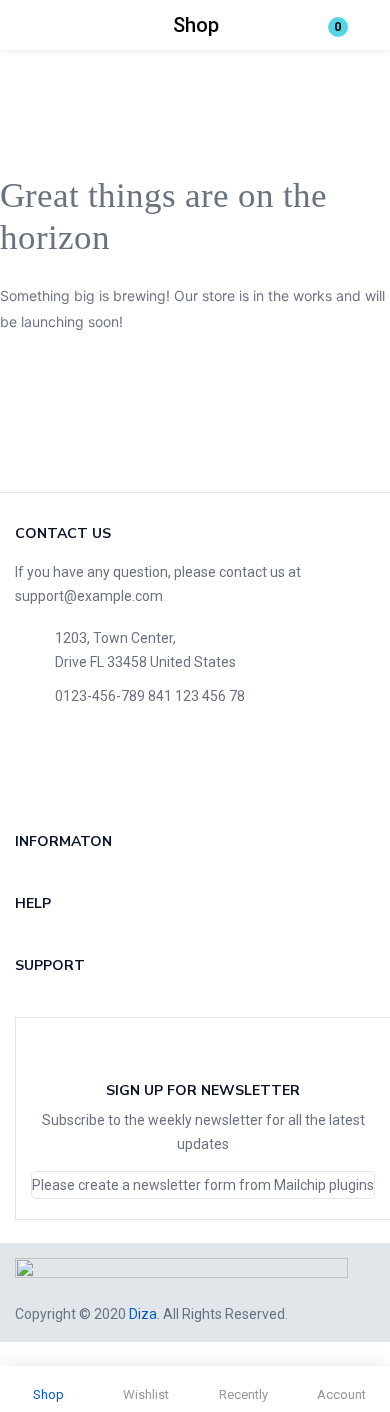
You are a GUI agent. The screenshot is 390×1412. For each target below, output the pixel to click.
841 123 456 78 (196, 696)
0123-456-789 (100, 696)
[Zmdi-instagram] (232, 768)
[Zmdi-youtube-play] (168, 768)
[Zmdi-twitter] (104, 768)
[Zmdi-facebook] (40, 768)
